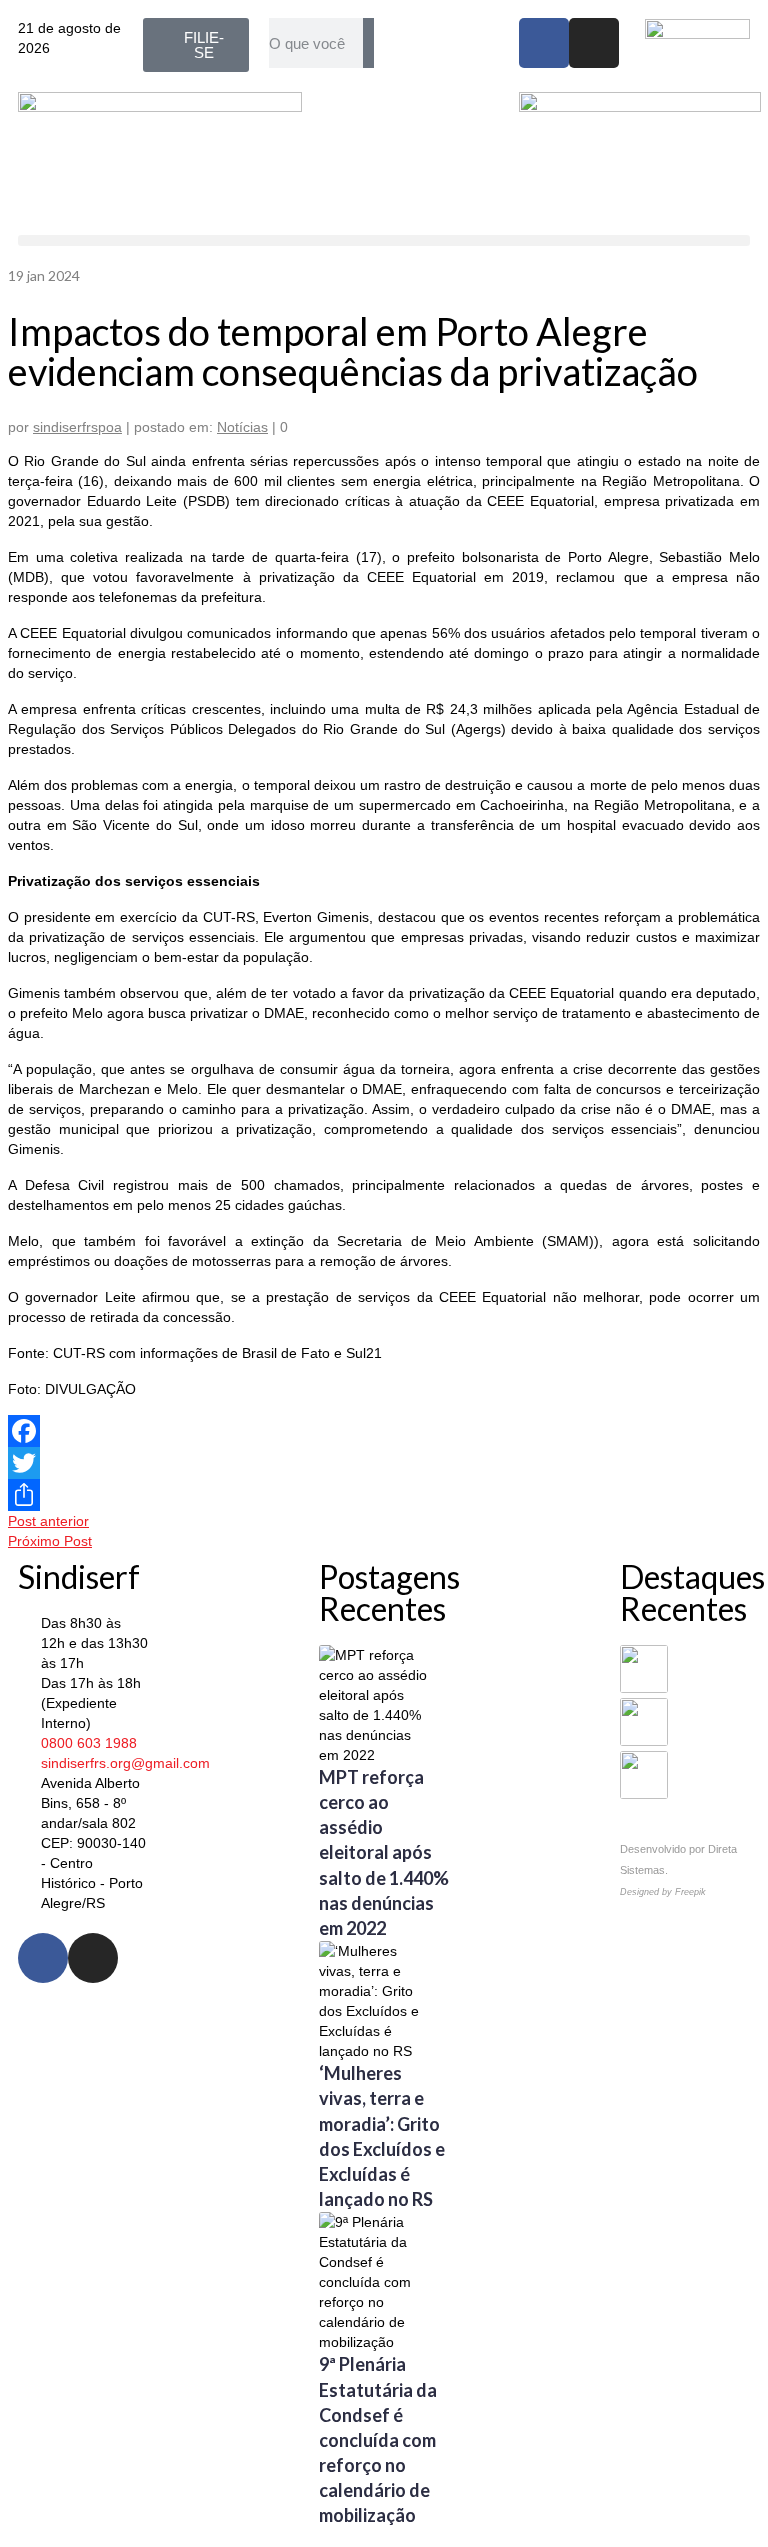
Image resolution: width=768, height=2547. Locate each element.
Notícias (242, 427)
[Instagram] (594, 43)
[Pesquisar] (368, 43)
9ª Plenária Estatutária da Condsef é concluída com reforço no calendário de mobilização (378, 2439)
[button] (384, 240)
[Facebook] (544, 43)
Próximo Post (50, 1541)
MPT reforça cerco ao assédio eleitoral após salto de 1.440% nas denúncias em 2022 (384, 1852)
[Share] (384, 1495)
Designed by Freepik (663, 1892)
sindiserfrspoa (77, 427)
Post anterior (48, 1521)
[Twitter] (384, 1463)
